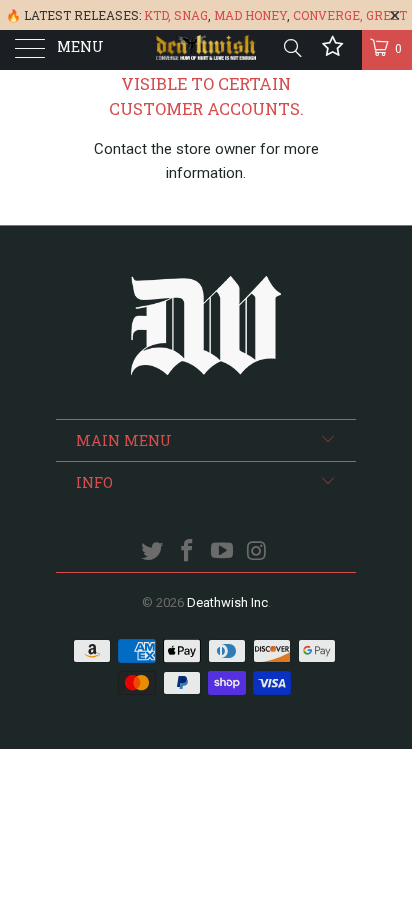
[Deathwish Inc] (206, 50)
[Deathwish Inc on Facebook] (188, 552)
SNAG (191, 15)
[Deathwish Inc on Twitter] (153, 552)
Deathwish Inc (227, 602)
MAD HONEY (250, 15)
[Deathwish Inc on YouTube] (223, 552)
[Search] (291, 48)
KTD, (157, 15)
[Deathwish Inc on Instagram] (257, 552)
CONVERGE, (328, 15)
